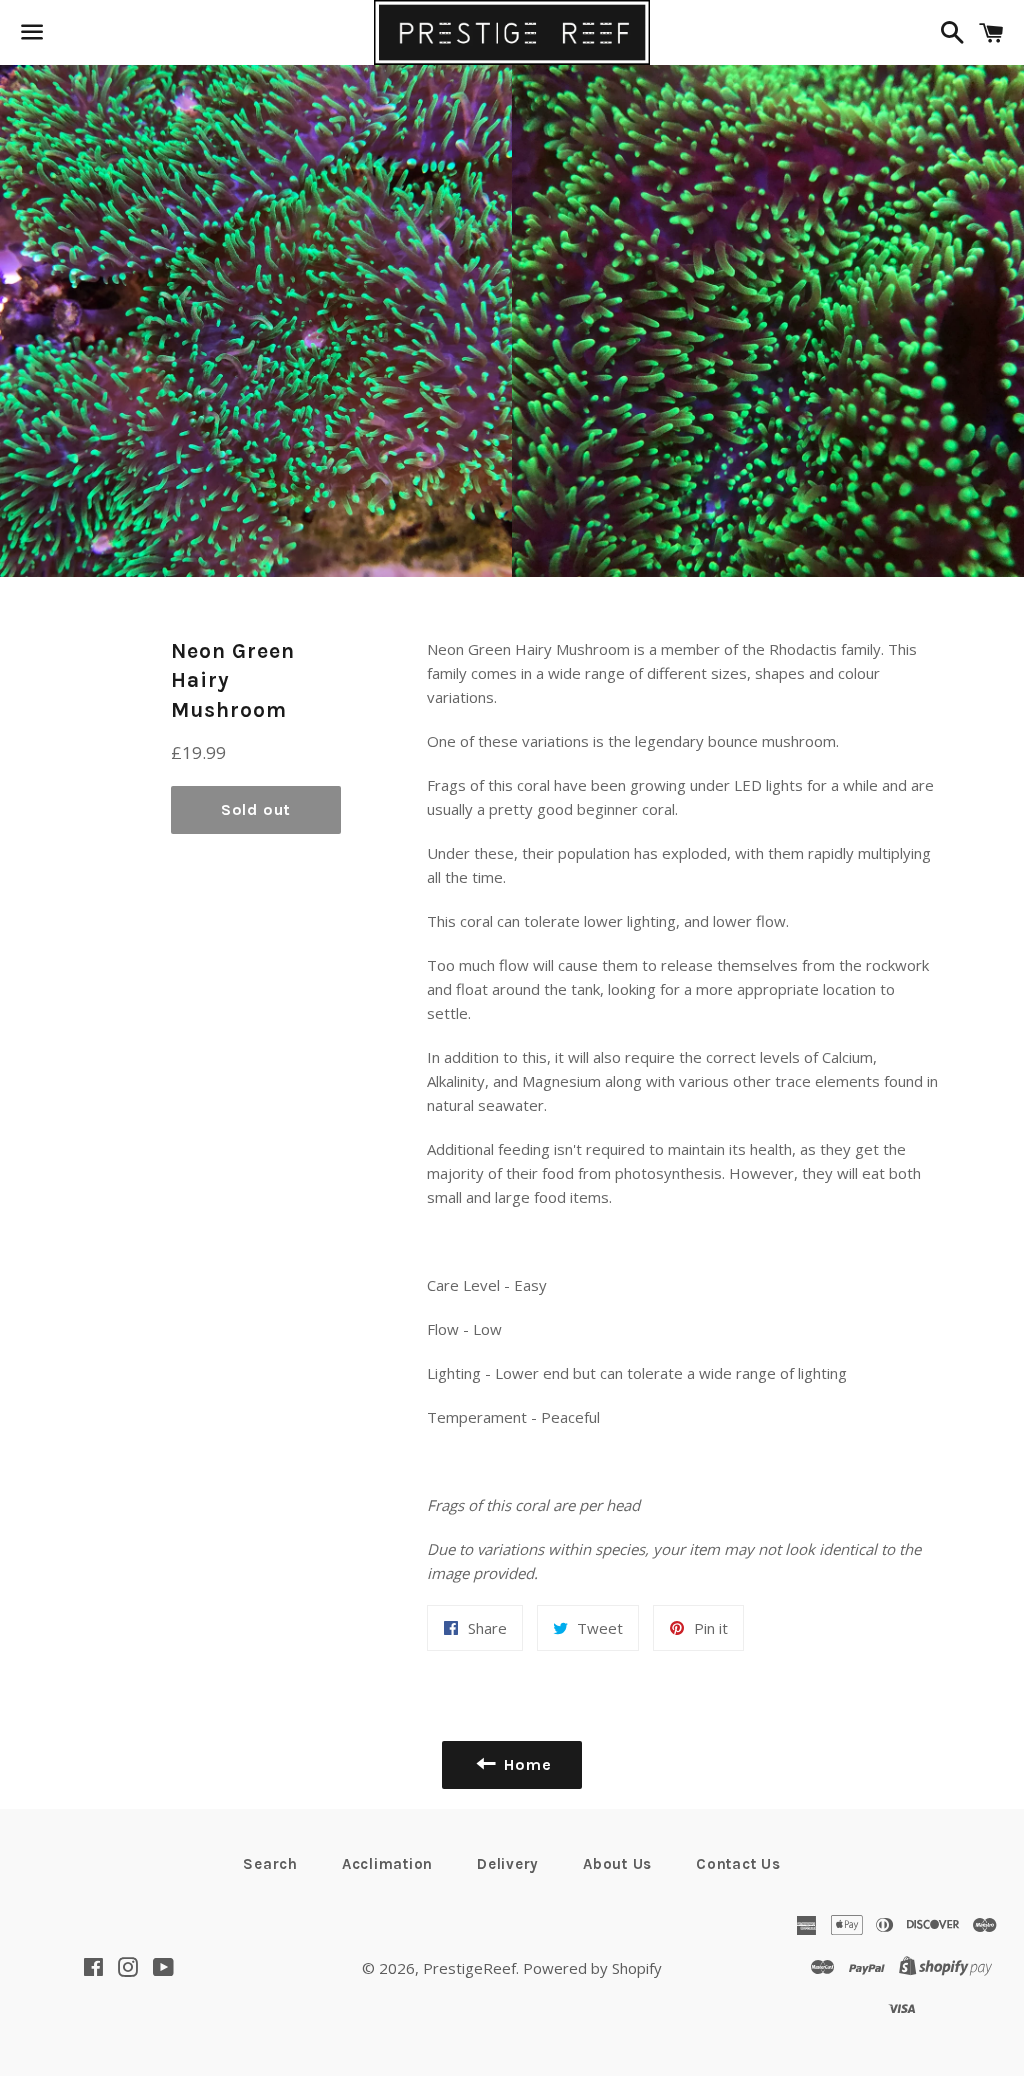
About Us (617, 1864)
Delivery (508, 1864)
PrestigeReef (469, 1968)
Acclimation (387, 1864)
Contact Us (738, 1864)
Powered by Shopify (592, 1968)
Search (270, 1864)
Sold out (256, 809)
